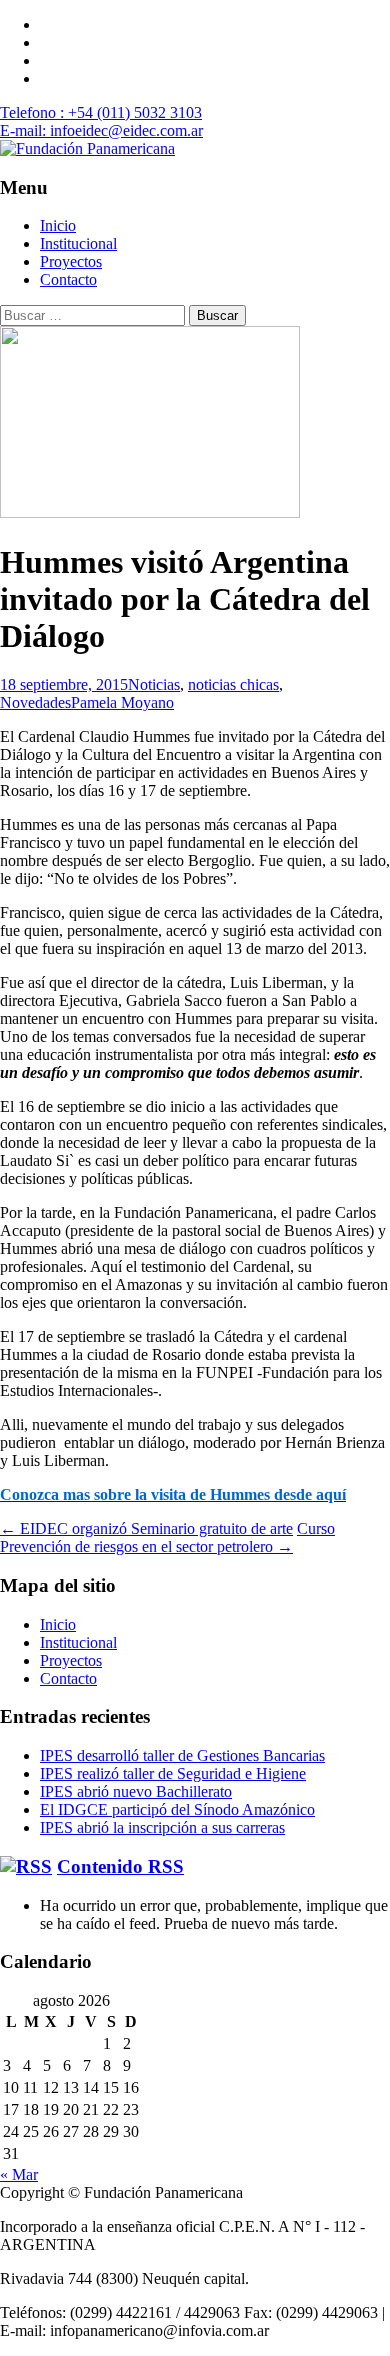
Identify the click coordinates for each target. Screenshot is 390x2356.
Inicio (58, 225)
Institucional (78, 243)
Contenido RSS (120, 1866)
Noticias (154, 684)
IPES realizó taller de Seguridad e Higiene (173, 1773)
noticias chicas (233, 684)
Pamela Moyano (122, 702)
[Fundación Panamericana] (87, 148)
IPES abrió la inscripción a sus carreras (162, 1827)
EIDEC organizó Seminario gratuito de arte (146, 1528)
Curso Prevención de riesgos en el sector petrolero (167, 1537)
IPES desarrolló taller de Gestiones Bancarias (182, 1755)
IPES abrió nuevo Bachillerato (136, 1791)
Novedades (35, 702)
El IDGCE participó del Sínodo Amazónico (177, 1809)
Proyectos (71, 261)
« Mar (19, 2174)
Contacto (68, 279)
